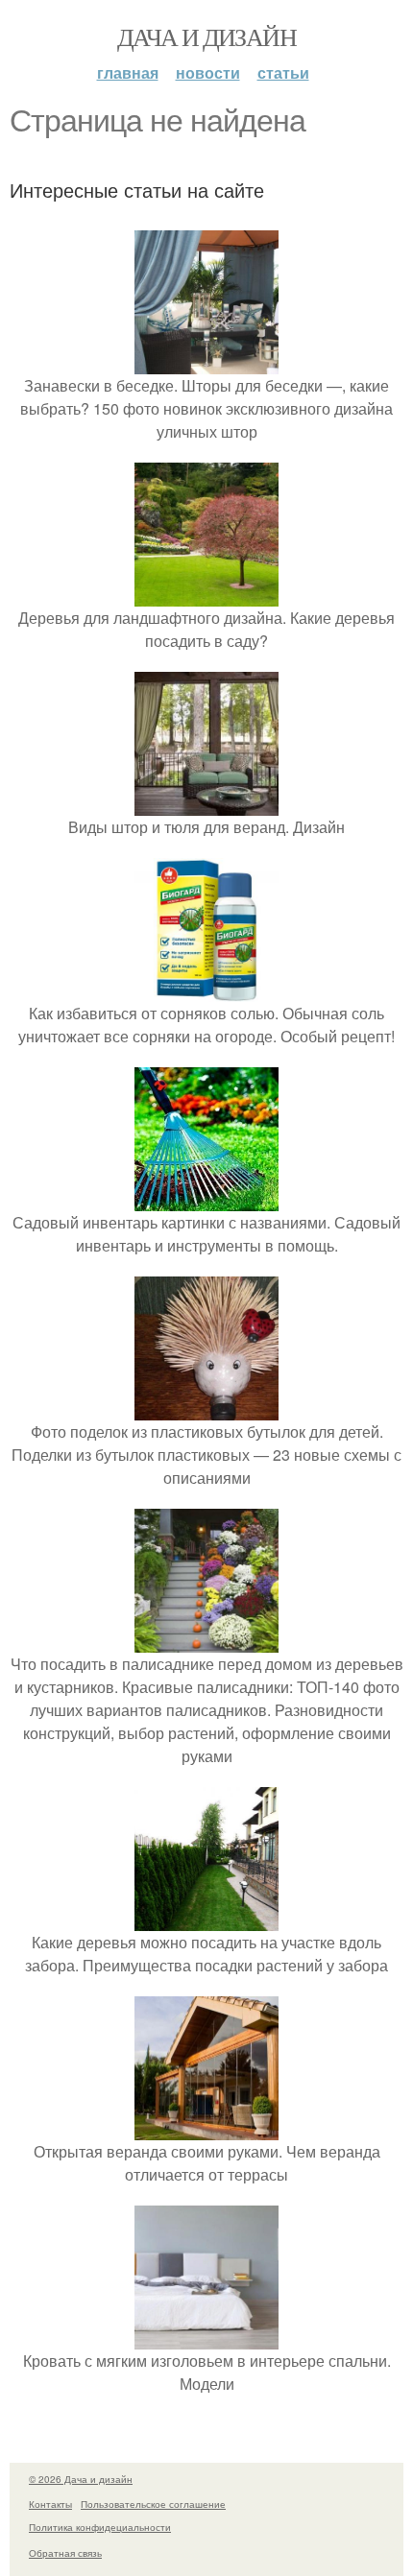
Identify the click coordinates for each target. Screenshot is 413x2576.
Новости (208, 72)
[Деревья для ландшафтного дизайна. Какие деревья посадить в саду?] (206, 595)
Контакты (50, 2504)
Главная (128, 72)
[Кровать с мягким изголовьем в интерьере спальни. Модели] (206, 2337)
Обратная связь (65, 2553)
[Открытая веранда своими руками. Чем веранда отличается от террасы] (206, 2128)
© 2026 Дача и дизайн (81, 2479)
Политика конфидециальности (100, 2527)
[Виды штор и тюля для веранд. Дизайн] (206, 804)
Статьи (283, 72)
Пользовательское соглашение (153, 2504)
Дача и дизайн (206, 36)
